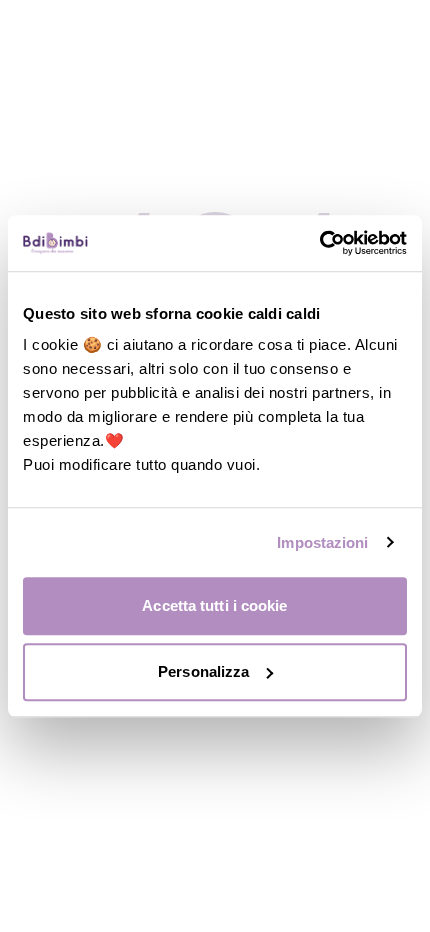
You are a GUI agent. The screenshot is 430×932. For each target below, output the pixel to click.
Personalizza (203, 671)
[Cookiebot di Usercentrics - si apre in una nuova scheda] (319, 243)
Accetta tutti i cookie (214, 605)
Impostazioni (322, 542)
